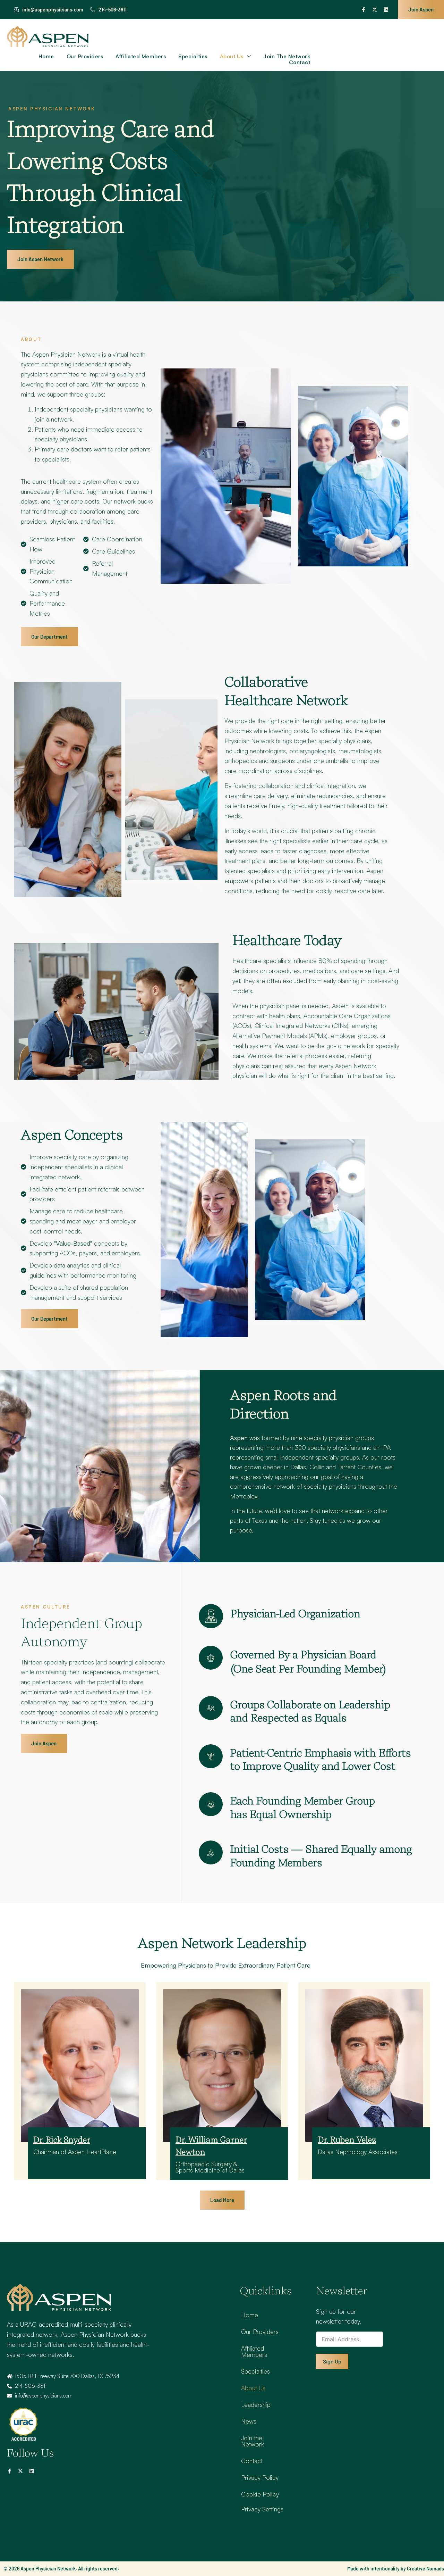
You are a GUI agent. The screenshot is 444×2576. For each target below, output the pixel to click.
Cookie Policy (260, 2494)
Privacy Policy (260, 2477)
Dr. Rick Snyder (62, 2140)
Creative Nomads (425, 2569)
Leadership (256, 2404)
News (249, 2421)
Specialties (193, 57)
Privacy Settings (262, 2509)
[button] (222, 2200)
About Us (232, 57)
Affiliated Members (141, 57)
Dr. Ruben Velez (347, 2140)
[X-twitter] (375, 10)
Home (46, 57)
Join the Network (287, 57)
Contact (300, 63)
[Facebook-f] (363, 10)
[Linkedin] (386, 10)
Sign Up (332, 2361)
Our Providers (85, 57)
